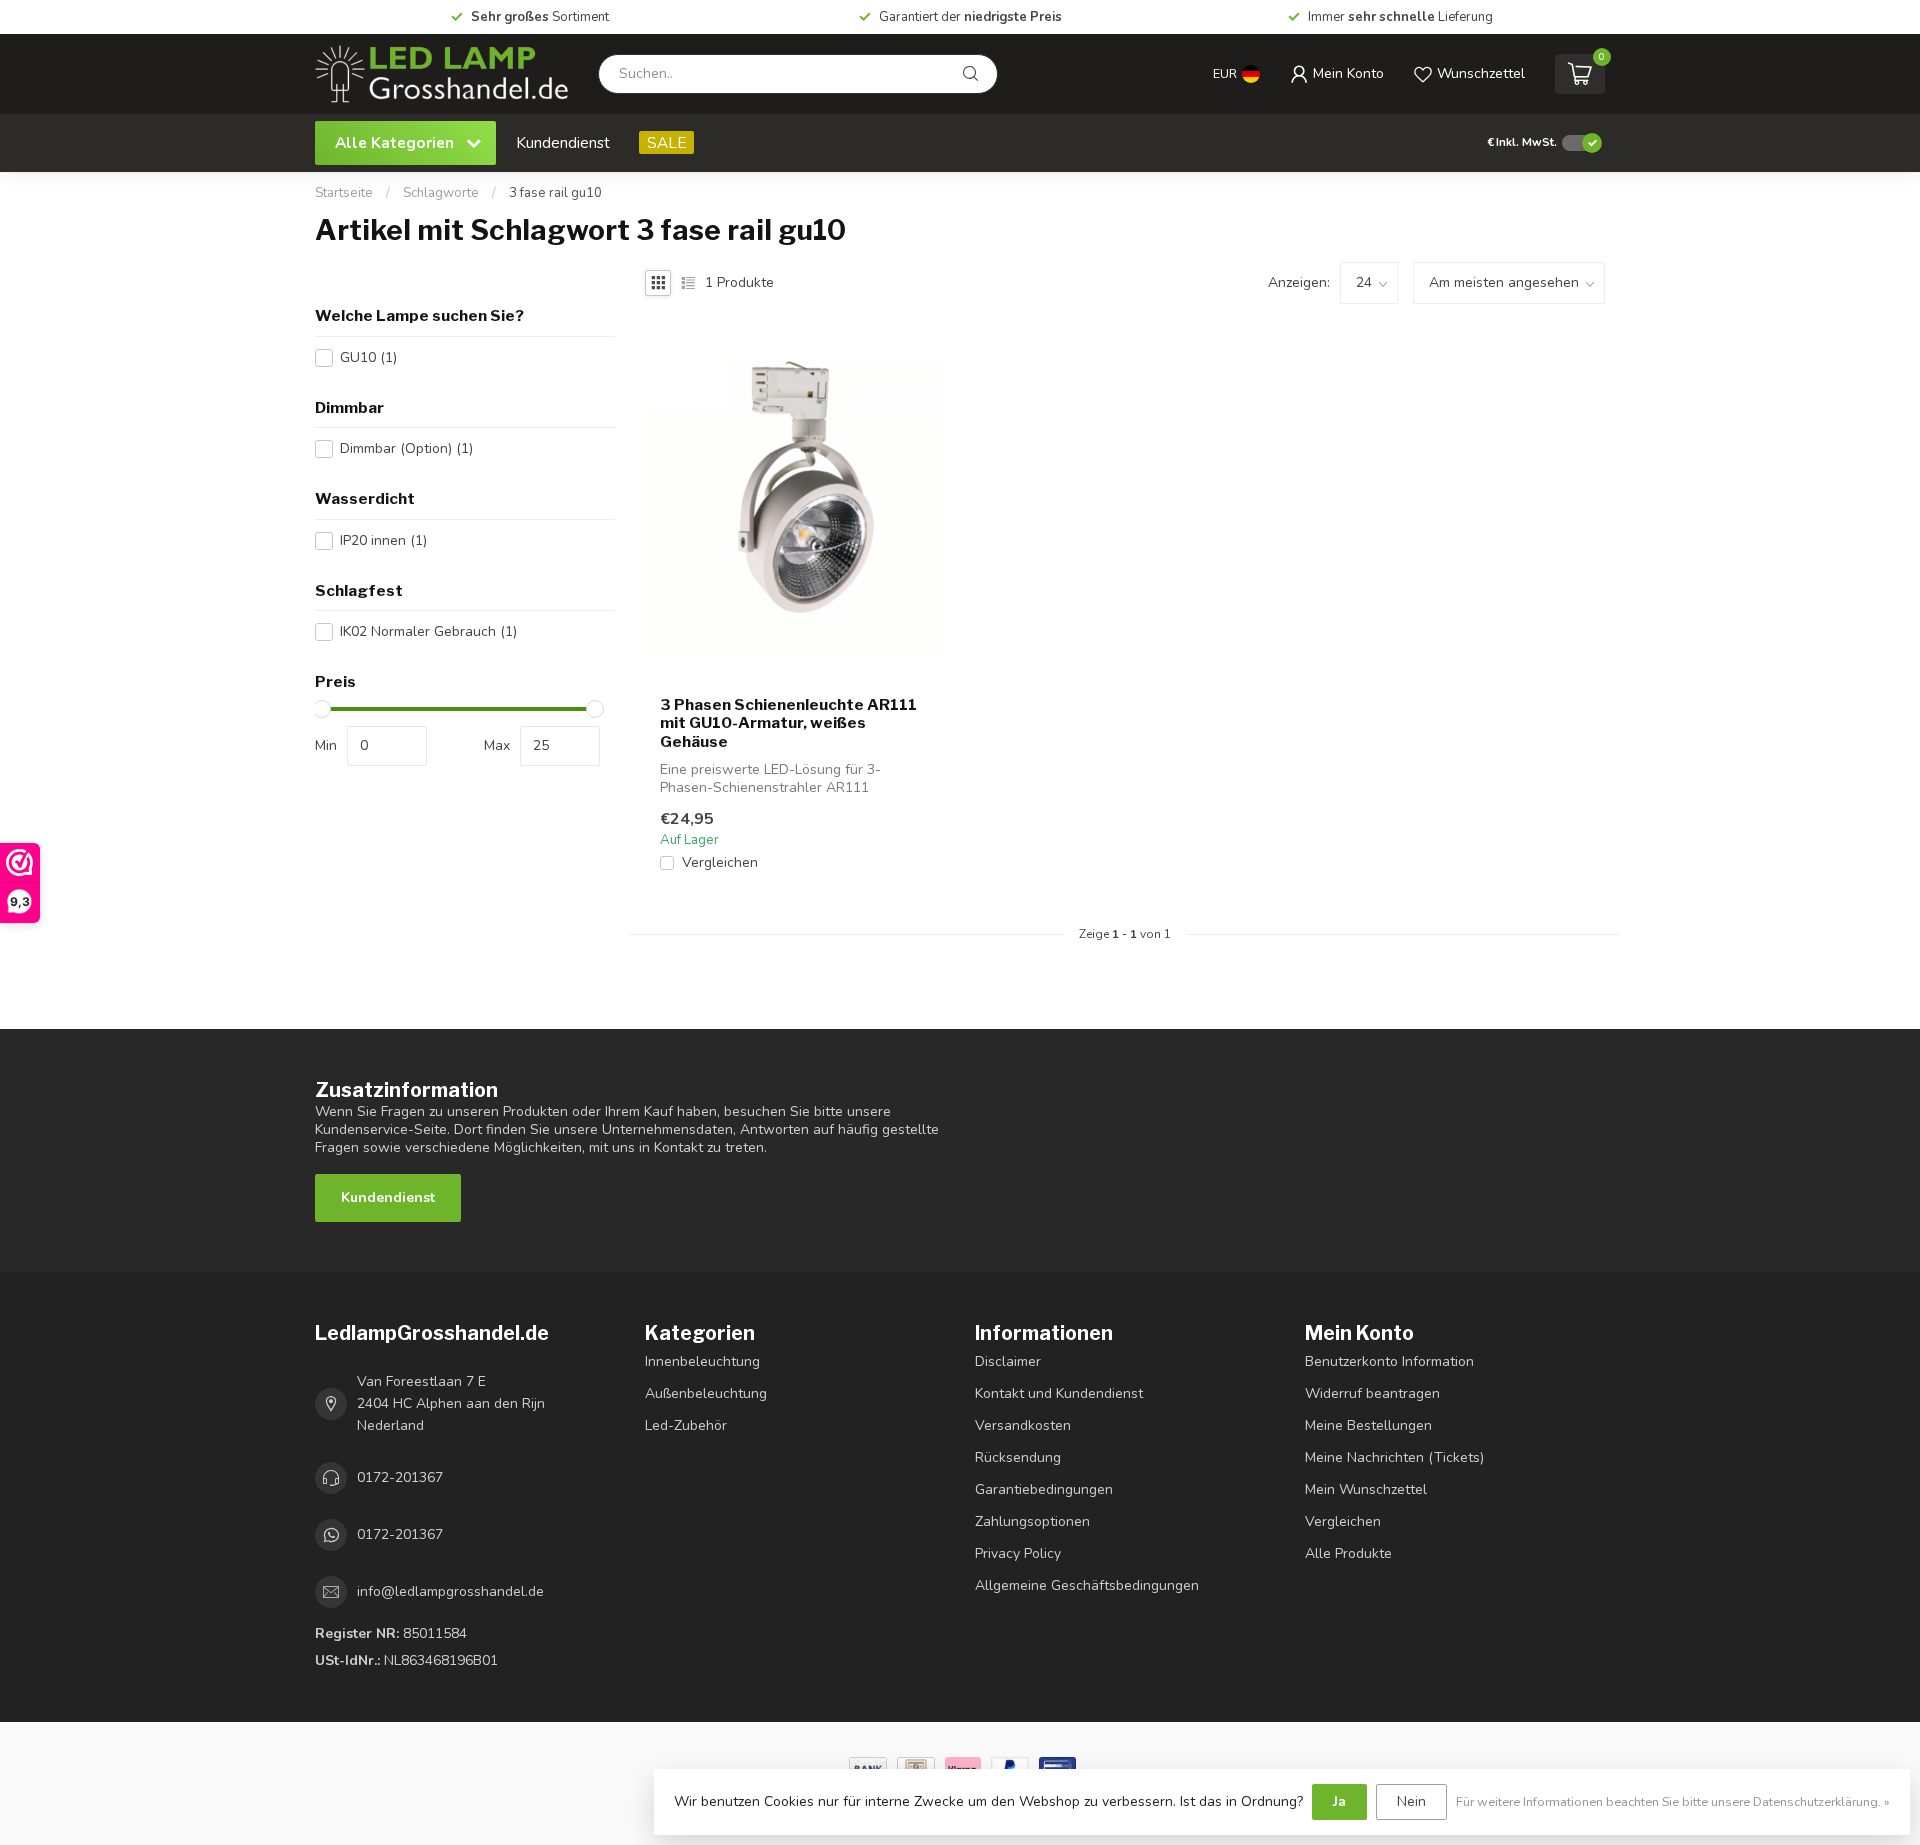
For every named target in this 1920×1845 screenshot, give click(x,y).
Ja (1339, 1801)
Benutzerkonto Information (1389, 1361)
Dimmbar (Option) (406, 448)
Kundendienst (563, 142)
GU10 (368, 357)
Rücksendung (1018, 1457)
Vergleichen (720, 862)
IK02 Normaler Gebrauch (428, 631)
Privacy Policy (1018, 1553)
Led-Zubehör (686, 1425)
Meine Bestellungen (1368, 1425)
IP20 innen (383, 540)
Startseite (344, 193)
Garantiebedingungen (1044, 1489)
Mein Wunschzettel (1366, 1489)
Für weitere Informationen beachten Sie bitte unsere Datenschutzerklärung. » (1673, 1801)
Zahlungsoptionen (1032, 1521)
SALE (666, 142)
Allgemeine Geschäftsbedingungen (1087, 1585)
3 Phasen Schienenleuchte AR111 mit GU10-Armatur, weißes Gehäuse (788, 723)
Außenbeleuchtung (706, 1393)
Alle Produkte (1348, 1553)
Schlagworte (441, 193)
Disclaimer (1008, 1361)
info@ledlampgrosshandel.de (450, 1591)
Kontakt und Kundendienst (1059, 1393)
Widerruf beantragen (1372, 1393)
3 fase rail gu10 (555, 193)
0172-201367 (400, 1477)
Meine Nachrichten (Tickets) (1394, 1457)
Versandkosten (1023, 1425)
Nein (1411, 1801)
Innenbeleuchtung (702, 1361)
